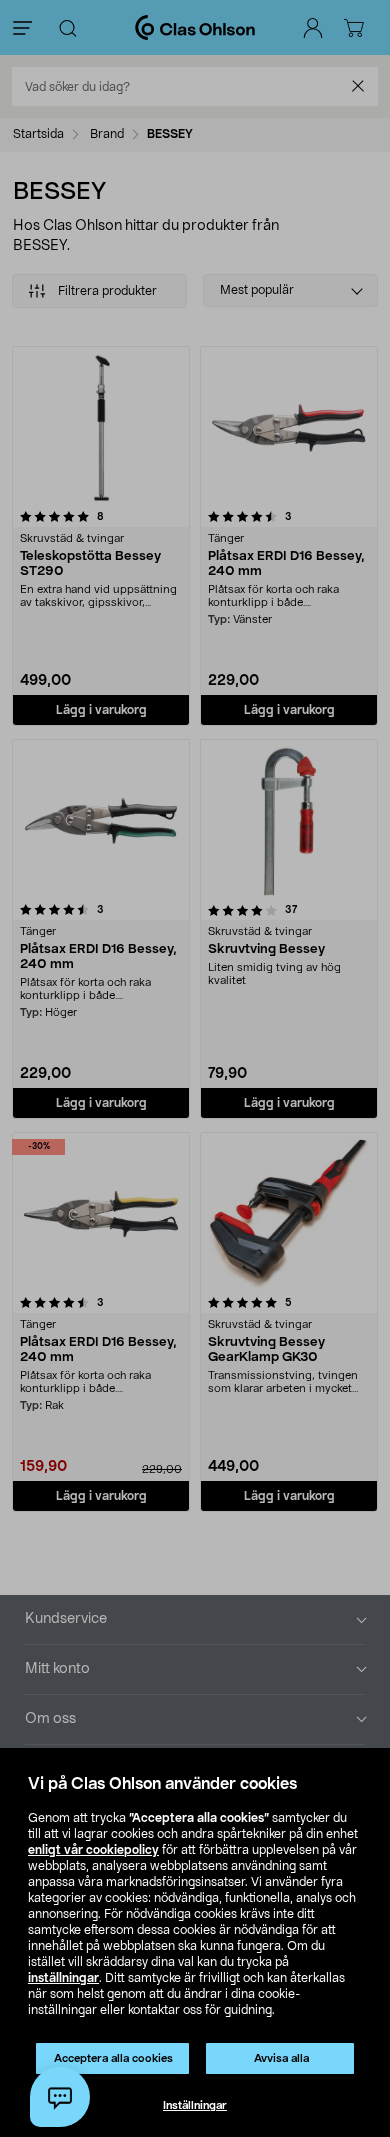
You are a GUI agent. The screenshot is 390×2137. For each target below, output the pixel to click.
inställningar (63, 1978)
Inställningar (195, 2105)
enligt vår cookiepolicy (93, 1850)
